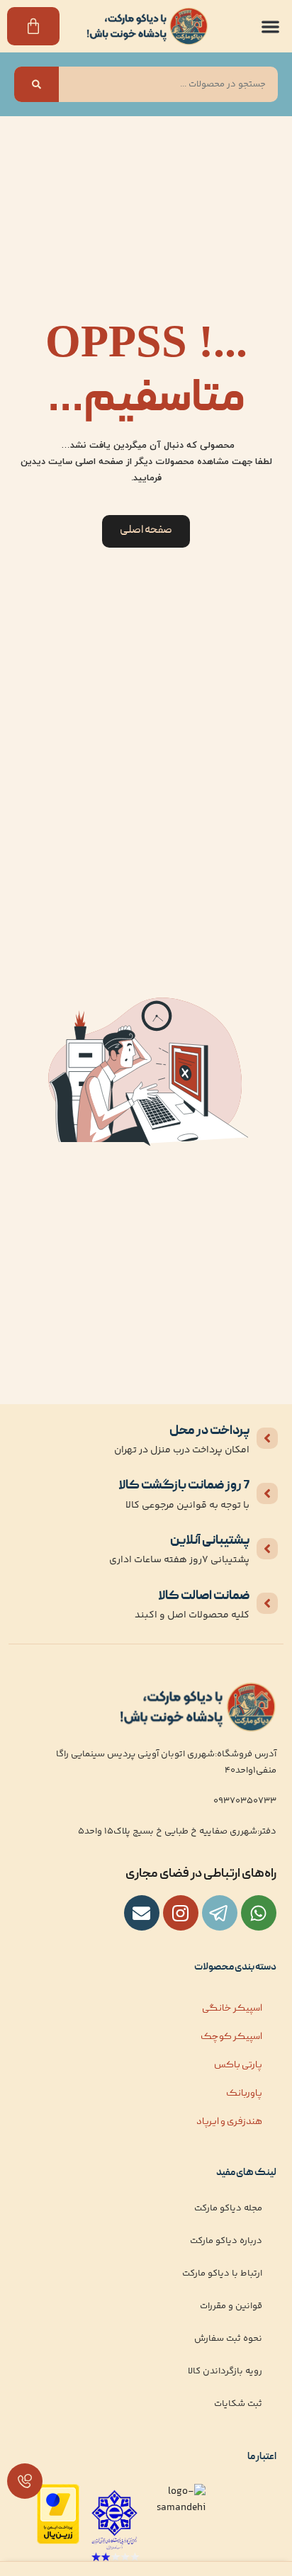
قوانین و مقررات (231, 2306)
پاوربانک (244, 2094)
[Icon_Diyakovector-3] (220, 1913)
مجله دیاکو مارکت (228, 2208)
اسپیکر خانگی (232, 2009)
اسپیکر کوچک (231, 2037)
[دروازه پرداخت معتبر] (58, 2542)
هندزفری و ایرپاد (229, 2122)
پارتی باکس (238, 2065)
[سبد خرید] (33, 26)
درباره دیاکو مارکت (226, 2241)
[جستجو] (36, 84)
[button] (271, 27)
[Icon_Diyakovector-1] (181, 1913)
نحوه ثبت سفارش (228, 2339)
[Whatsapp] (259, 1913)
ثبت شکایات (238, 2404)
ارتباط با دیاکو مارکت (222, 2273)
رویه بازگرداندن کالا (225, 2371)
